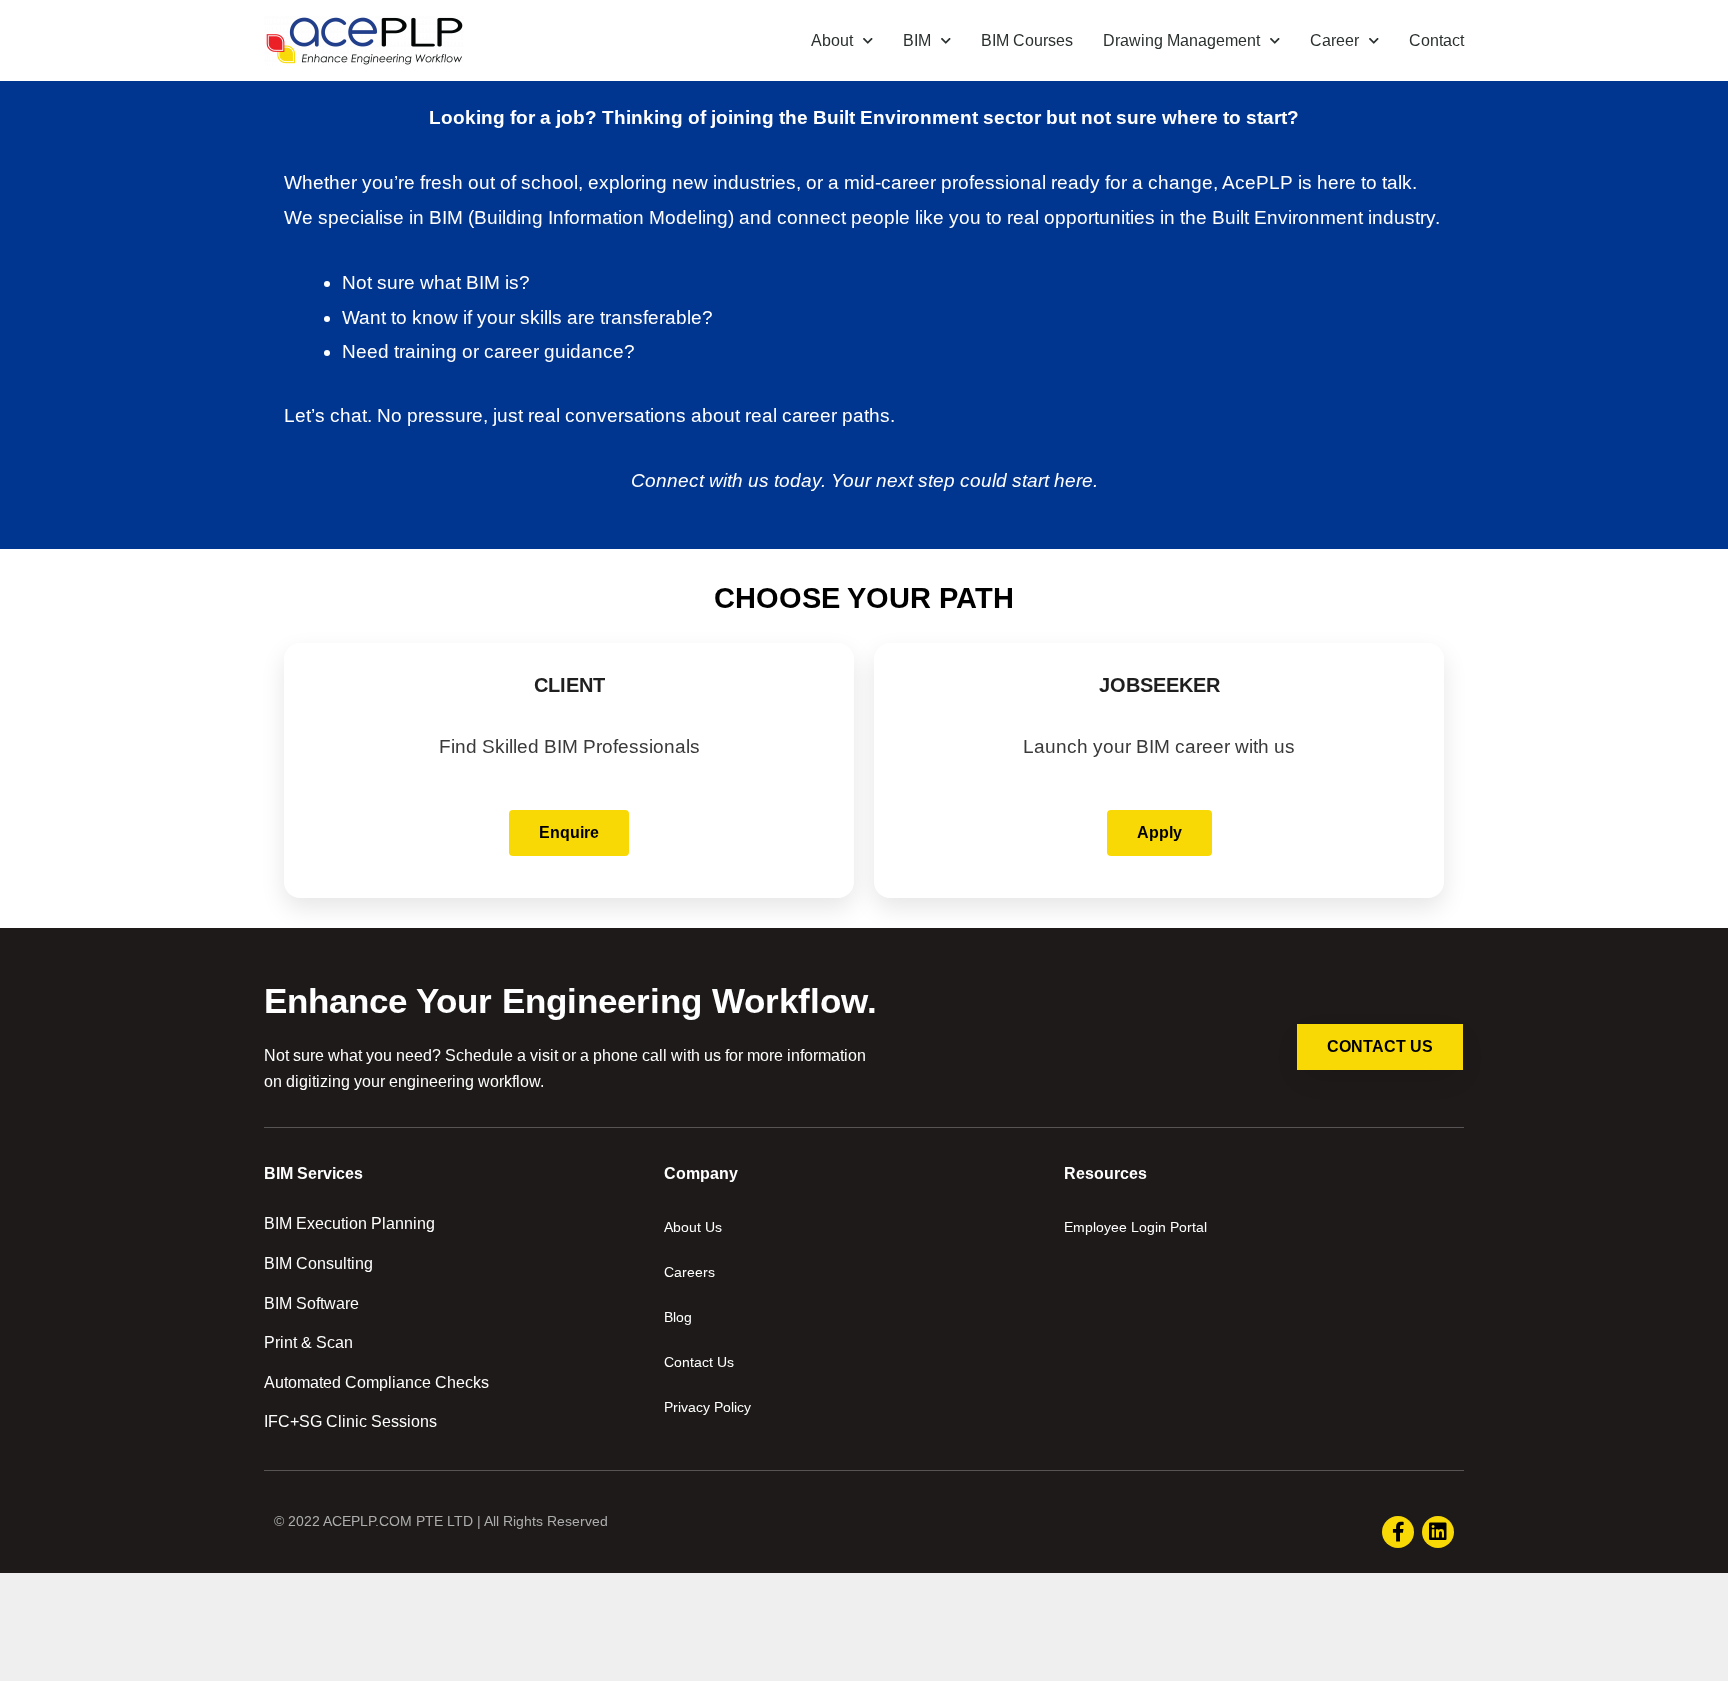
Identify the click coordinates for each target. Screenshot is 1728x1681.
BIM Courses (1027, 40)
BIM (917, 40)
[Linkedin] (1438, 1532)
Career (1334, 40)
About (832, 40)
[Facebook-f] (1398, 1532)
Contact (1436, 40)
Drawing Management (1181, 40)
